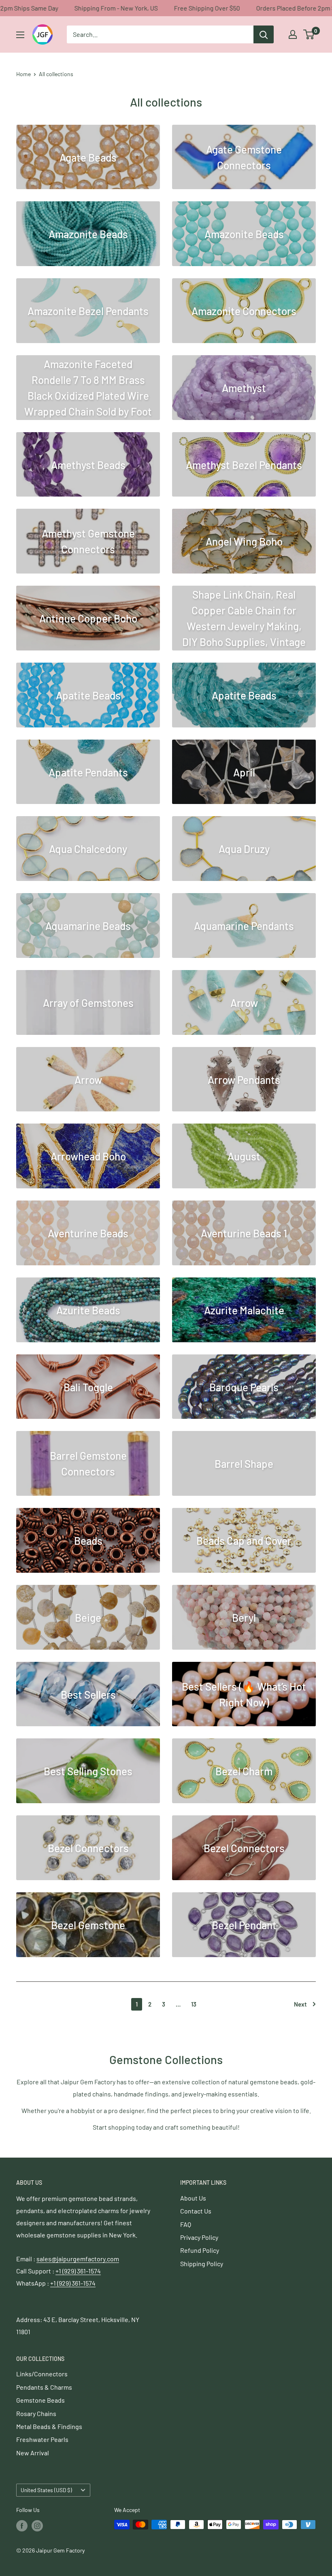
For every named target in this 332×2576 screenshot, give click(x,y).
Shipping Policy (202, 2264)
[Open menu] (20, 35)
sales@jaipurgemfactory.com (78, 2259)
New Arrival (33, 2453)
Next (300, 2004)
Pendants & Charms (44, 2387)
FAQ (186, 2224)
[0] (309, 34)
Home (23, 74)
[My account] (293, 34)
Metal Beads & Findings (49, 2426)
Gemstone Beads (40, 2400)
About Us (193, 2198)
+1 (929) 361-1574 (78, 2271)
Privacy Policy (199, 2237)
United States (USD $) (46, 2490)
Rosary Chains (36, 2413)
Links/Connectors (42, 2374)
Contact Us (196, 2211)
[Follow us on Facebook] (22, 2525)
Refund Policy (200, 2250)
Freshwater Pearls (42, 2439)
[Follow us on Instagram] (37, 2525)
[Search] (264, 34)
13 (194, 2004)
